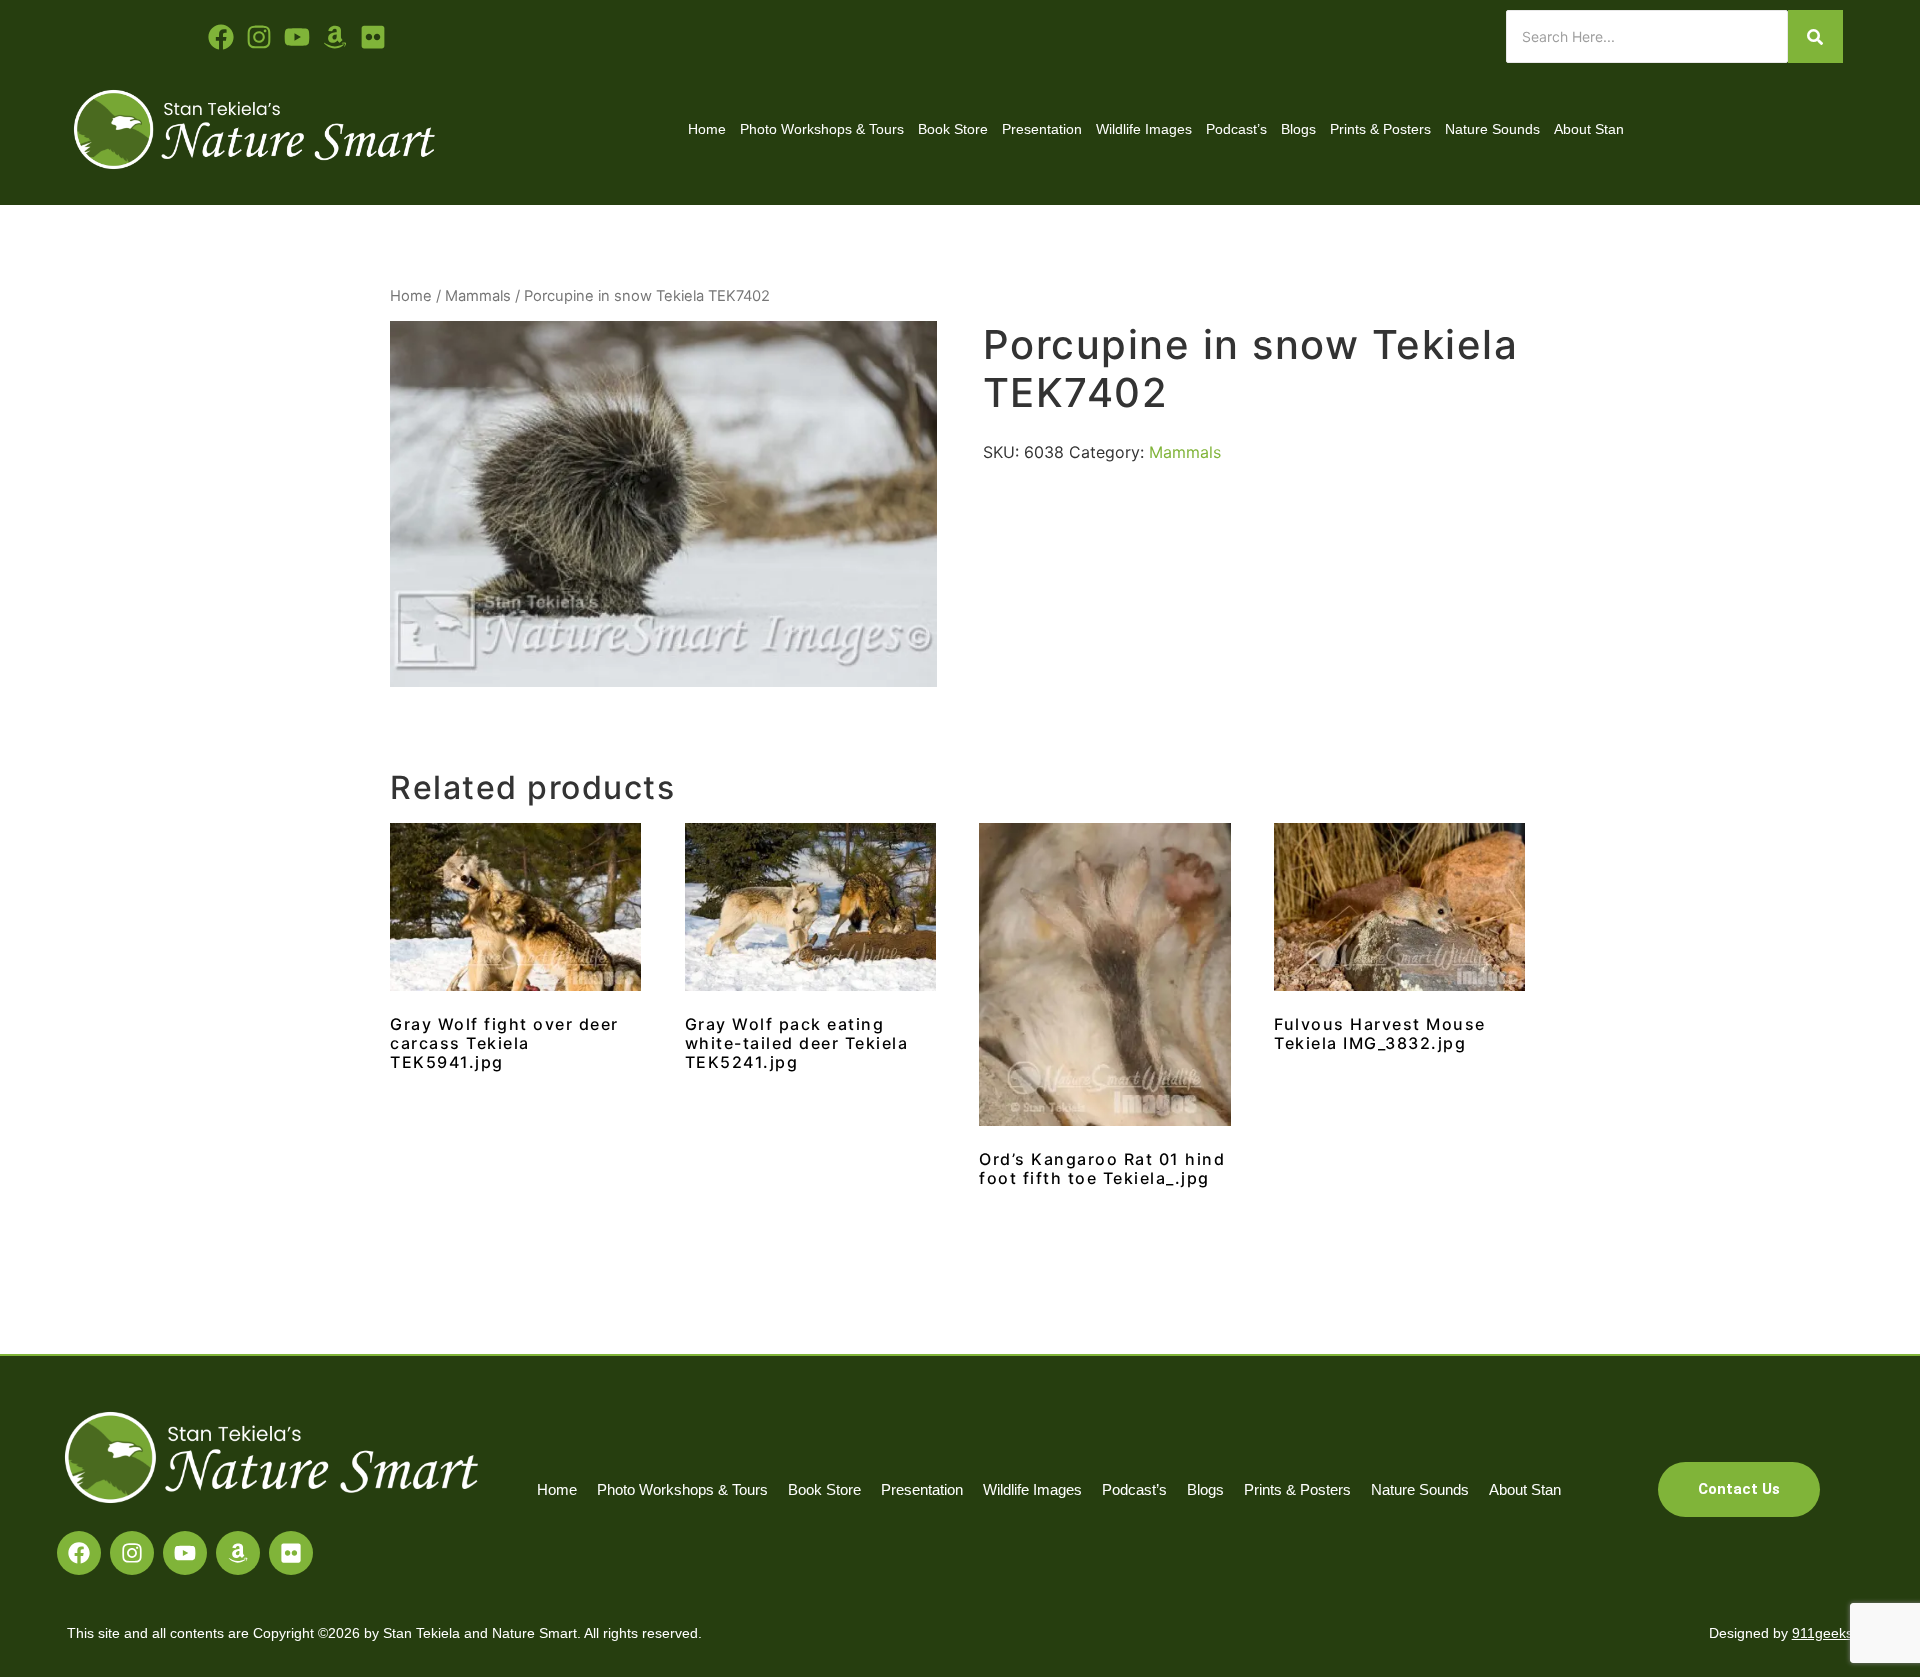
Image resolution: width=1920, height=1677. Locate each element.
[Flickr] (291, 1553)
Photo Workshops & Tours (822, 129)
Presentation (1042, 129)
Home (707, 129)
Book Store (953, 129)
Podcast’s (1236, 129)
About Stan (1589, 129)
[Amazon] (238, 1553)
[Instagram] (132, 1553)
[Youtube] (297, 37)
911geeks (1822, 1633)
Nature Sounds (1492, 129)
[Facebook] (79, 1553)
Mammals (478, 296)
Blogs (1298, 129)
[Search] (1815, 36)
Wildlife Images (1144, 129)
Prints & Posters (1380, 129)
